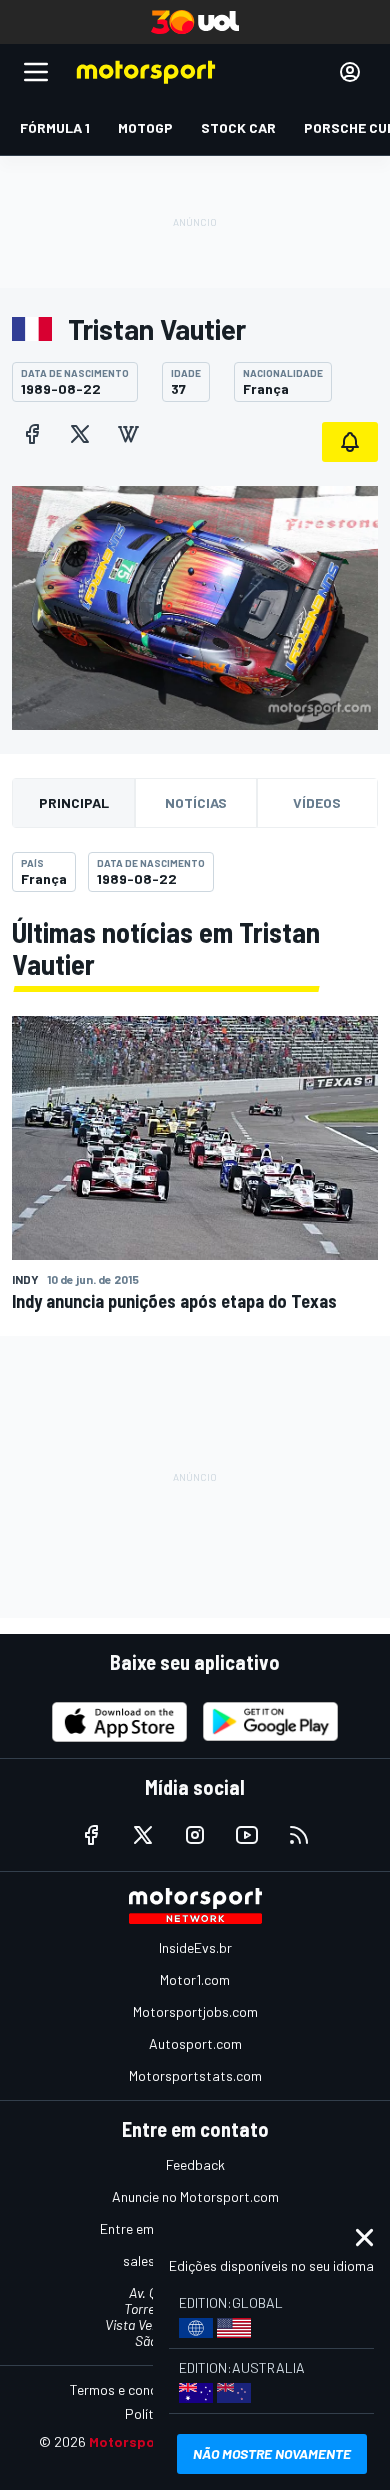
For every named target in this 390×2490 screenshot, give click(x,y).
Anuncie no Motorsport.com (195, 2196)
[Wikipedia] (128, 434)
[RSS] (299, 1835)
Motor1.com (195, 1979)
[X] (80, 434)
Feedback (195, 2164)
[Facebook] (32, 434)
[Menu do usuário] (350, 72)
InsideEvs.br (195, 1947)
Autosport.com (195, 2043)
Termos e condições (130, 2389)
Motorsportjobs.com (195, 2011)
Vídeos (317, 802)
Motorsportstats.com (195, 2075)
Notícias (196, 802)
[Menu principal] (36, 72)
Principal (74, 802)
